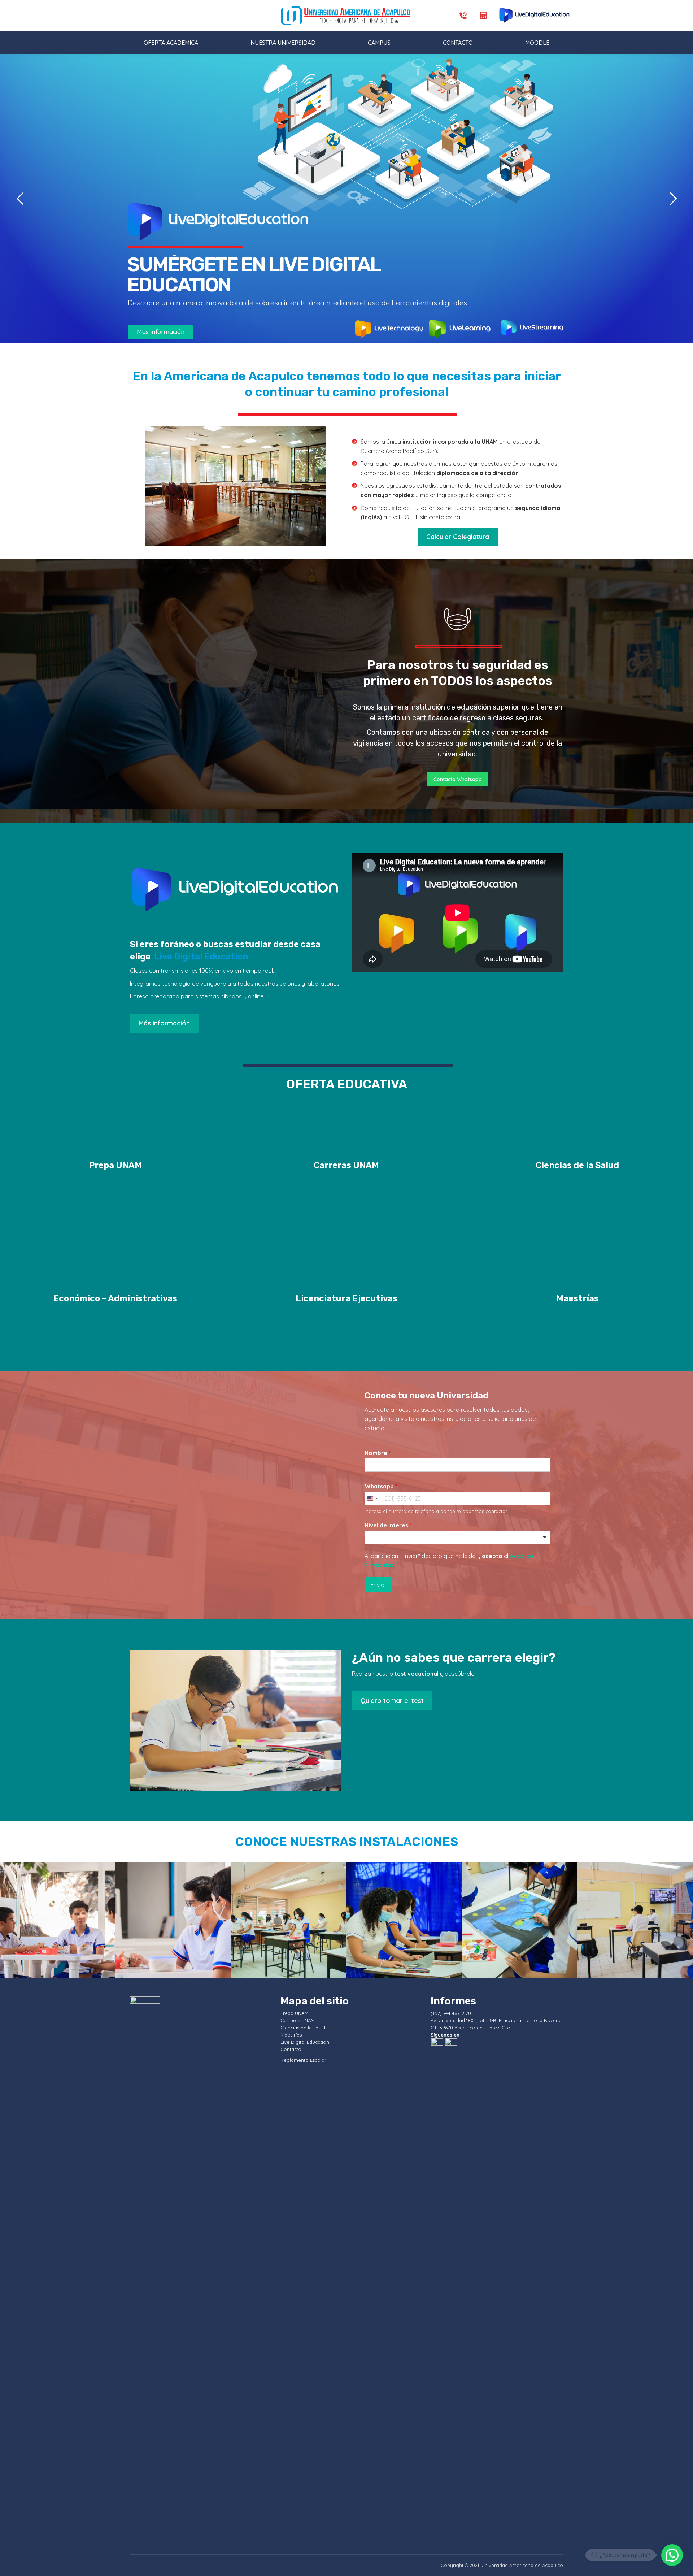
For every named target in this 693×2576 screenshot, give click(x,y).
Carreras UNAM (298, 2020)
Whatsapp (381, 1486)
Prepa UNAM (294, 2013)
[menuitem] (171, 43)
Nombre (378, 1453)
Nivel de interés (388, 1525)
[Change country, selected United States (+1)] (372, 1499)
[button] (672, 2555)
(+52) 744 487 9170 (451, 2013)
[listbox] (457, 1538)
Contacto (291, 2049)
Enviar (378, 1585)
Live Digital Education (201, 957)
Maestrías (291, 2035)
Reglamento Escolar (303, 2060)
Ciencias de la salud (303, 2028)
